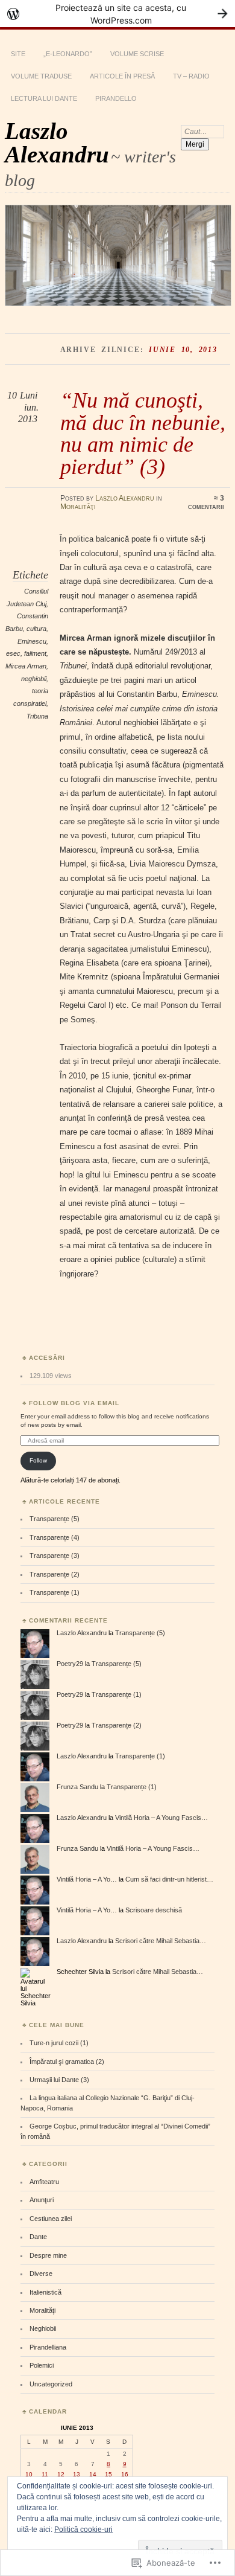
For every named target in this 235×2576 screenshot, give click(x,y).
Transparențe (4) (55, 1537)
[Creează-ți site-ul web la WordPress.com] (117, 14)
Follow (38, 1460)
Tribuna (37, 716)
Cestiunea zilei (51, 2219)
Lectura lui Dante (44, 98)
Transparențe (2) (55, 1574)
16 (125, 2474)
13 (77, 2474)
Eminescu (32, 641)
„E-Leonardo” (68, 54)
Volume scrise (137, 54)
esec (13, 653)
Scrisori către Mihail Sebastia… (161, 1941)
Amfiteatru (44, 2182)
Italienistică (45, 2292)
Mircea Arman (26, 666)
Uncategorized (51, 2384)
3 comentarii (206, 502)
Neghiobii (43, 2328)
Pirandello (116, 98)
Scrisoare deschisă (154, 1910)
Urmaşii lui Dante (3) (59, 2080)
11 (45, 2474)
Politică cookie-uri (83, 2530)
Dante (38, 2237)
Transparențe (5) (55, 1519)
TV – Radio (191, 76)
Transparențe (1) (55, 1592)
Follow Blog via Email (74, 1403)
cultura (36, 629)
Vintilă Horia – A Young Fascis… (161, 1818)
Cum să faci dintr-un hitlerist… (169, 1879)
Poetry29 (70, 1664)
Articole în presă (122, 76)
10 (29, 2474)
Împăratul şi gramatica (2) (67, 2062)
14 (93, 2474)
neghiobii (34, 679)
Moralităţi (78, 507)
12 (61, 2474)
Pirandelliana (48, 2347)
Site (18, 54)
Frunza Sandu (77, 1787)
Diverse (41, 2273)
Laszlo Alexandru (57, 143)
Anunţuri (42, 2200)
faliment (35, 653)
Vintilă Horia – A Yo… (87, 1879)
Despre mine (48, 2255)
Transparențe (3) (55, 1556)
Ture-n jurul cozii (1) (59, 2043)
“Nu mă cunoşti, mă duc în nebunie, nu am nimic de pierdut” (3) (143, 433)
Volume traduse (41, 76)
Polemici (42, 2365)
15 (108, 2474)
